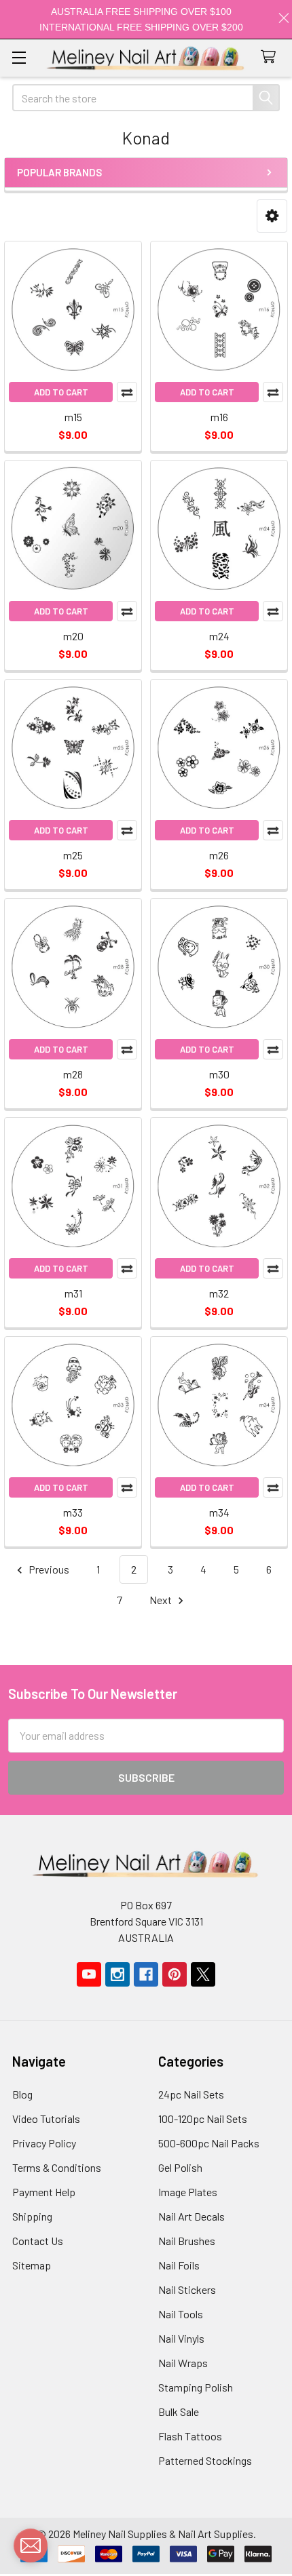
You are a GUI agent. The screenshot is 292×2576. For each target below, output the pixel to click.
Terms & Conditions (57, 2167)
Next (162, 1600)
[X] (203, 1974)
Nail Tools (181, 2314)
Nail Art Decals (191, 2216)
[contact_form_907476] (31, 2545)
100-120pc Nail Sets (203, 2119)
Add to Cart (61, 392)
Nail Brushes (187, 2241)
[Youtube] (89, 1974)
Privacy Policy (44, 2143)
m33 (73, 1512)
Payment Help (44, 2192)
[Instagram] (117, 1974)
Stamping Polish (196, 2387)
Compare (127, 392)
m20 (73, 636)
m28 (73, 1074)
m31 (73, 1293)
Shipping (32, 2216)
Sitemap (32, 2265)
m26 (219, 855)
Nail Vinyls (181, 2338)
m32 (219, 1293)
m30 (219, 1074)
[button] (272, 216)
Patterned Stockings (205, 2460)
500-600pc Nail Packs (209, 2143)
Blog (22, 2094)
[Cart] (271, 57)
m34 (219, 1512)
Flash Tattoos (190, 2436)
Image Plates (188, 2192)
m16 (219, 417)
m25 (73, 855)
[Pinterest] (175, 1974)
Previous (48, 1569)
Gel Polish (180, 2167)
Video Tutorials (46, 2119)
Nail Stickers (187, 2289)
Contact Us (38, 2241)
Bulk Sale (179, 2412)
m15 (73, 417)
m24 (219, 636)
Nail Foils (179, 2265)
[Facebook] (146, 1974)
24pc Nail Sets (191, 2094)
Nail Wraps (183, 2363)
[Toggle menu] (19, 57)
